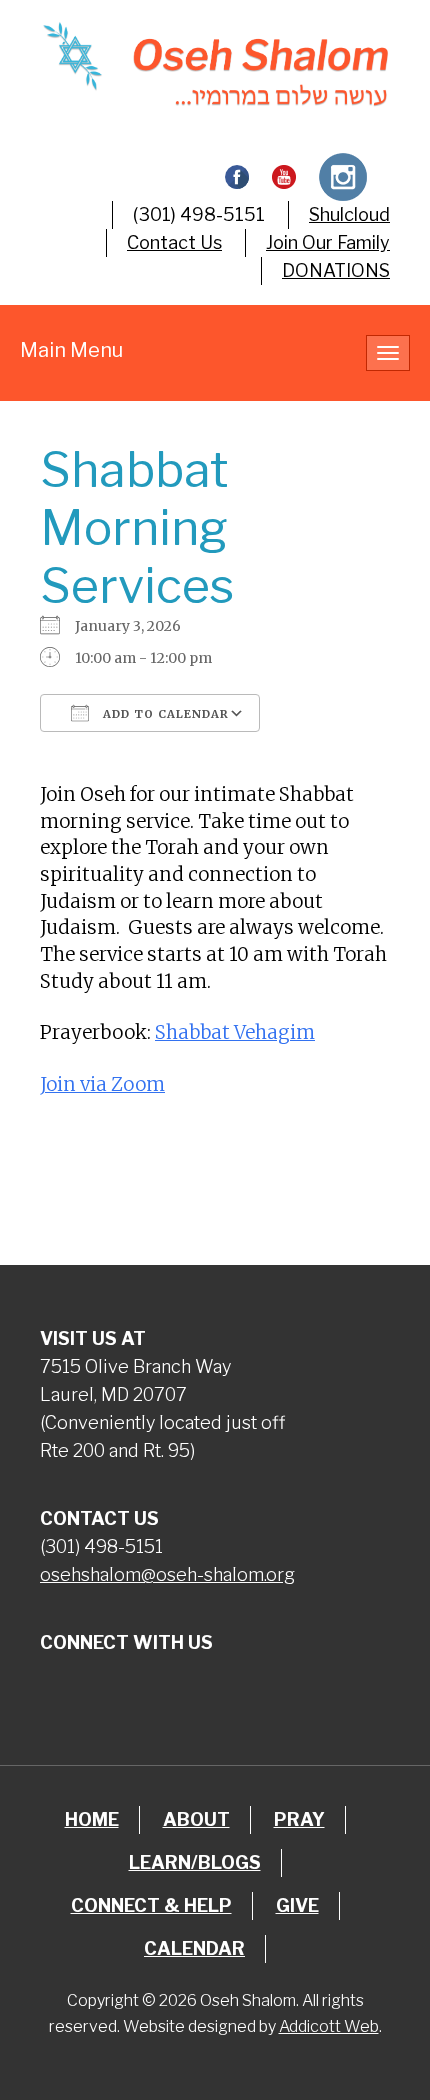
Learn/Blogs (195, 1862)
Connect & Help (151, 1905)
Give (297, 1905)
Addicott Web (329, 2026)
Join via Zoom (102, 1084)
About (196, 1819)
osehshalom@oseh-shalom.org (167, 1574)
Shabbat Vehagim (235, 1032)
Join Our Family (328, 242)
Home (92, 1819)
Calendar (194, 1948)
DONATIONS (336, 270)
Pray (299, 1819)
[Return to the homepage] (215, 64)
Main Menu (71, 350)
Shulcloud (349, 214)
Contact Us (174, 242)
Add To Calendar (164, 714)
